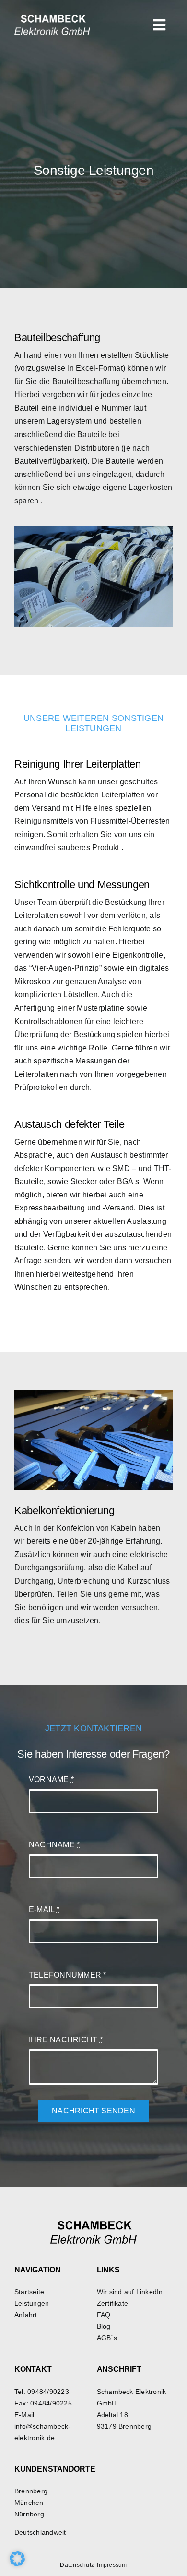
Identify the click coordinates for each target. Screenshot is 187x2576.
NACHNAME (54, 1845)
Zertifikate (113, 2303)
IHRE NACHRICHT (66, 2040)
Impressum (112, 2565)
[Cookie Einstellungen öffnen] (17, 2564)
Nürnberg (29, 2514)
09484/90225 (51, 2403)
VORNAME (51, 1779)
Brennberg (31, 2491)
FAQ (104, 2315)
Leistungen (32, 2303)
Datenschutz (77, 2565)
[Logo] (52, 18)
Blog (104, 2326)
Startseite (29, 2292)
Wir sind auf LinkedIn (130, 2292)
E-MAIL (44, 1910)
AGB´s (107, 2338)
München (29, 2503)
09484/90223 (48, 2392)
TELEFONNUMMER (68, 1975)
